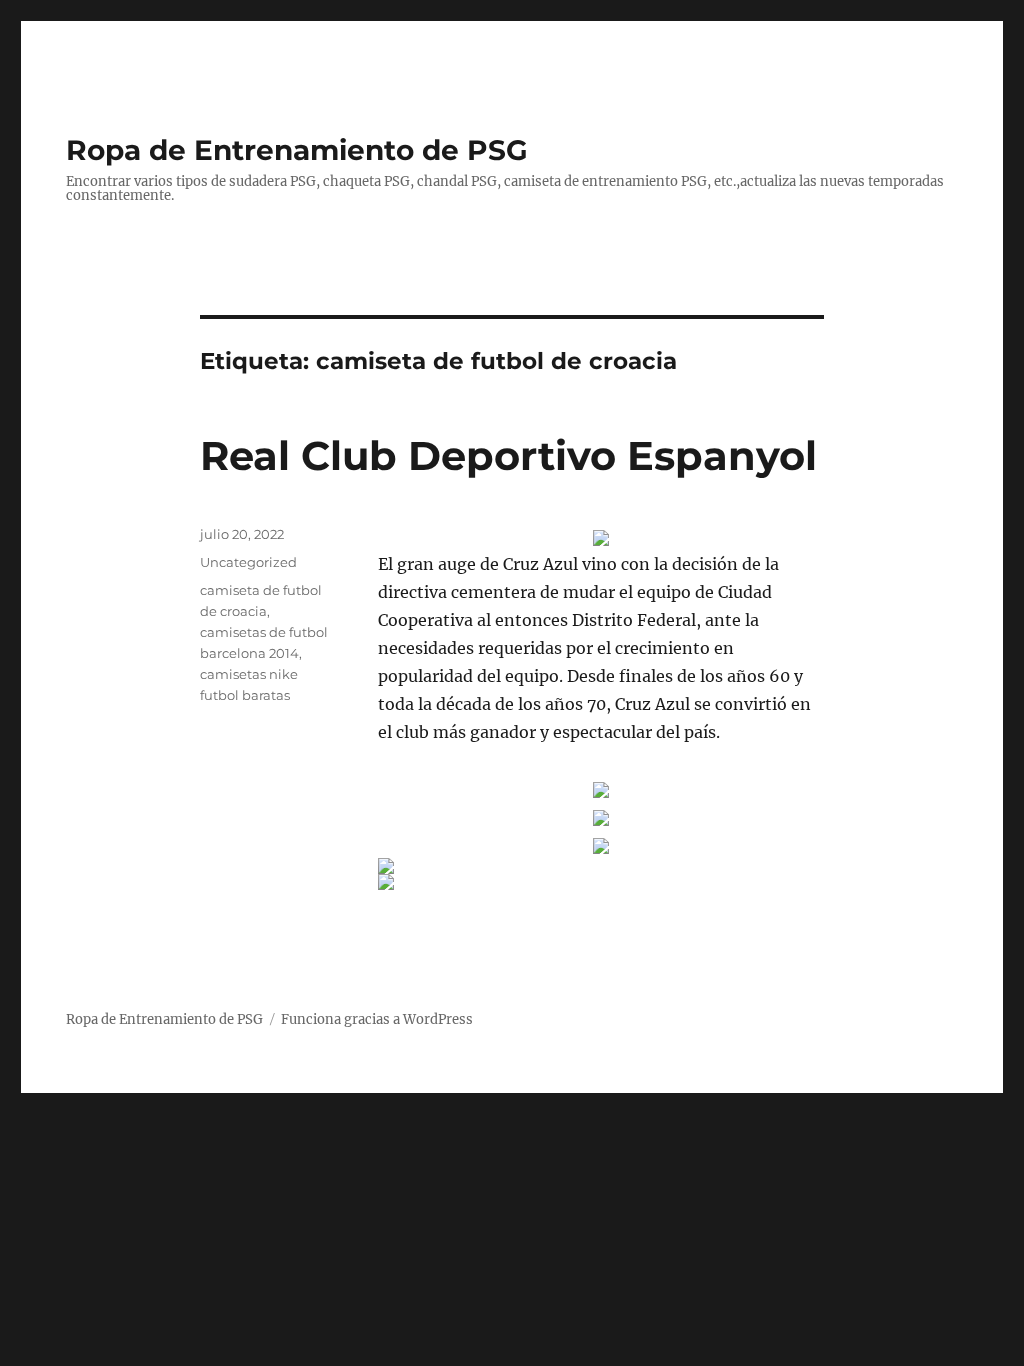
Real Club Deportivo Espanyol (508, 455)
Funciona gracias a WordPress (377, 1019)
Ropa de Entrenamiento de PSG (297, 150)
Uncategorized (248, 562)
